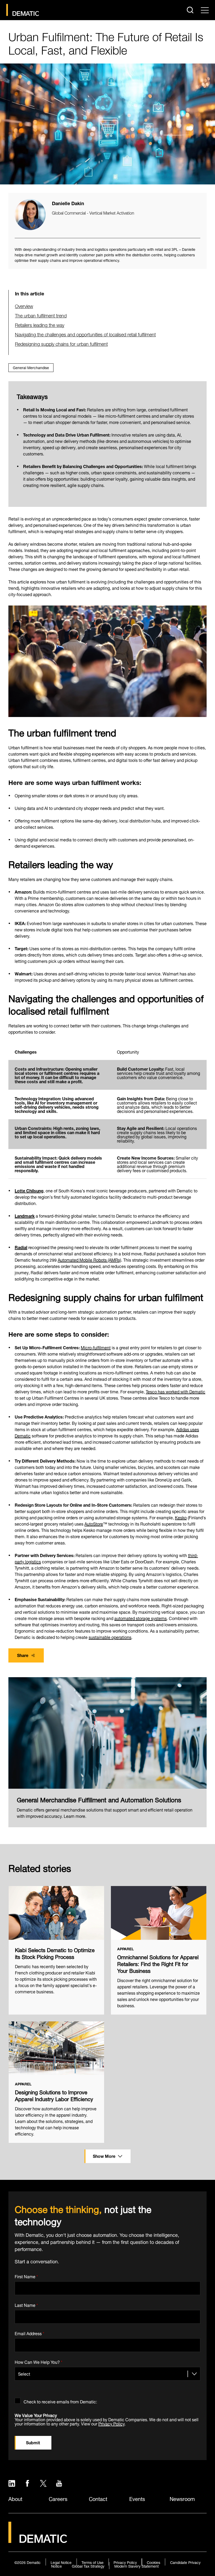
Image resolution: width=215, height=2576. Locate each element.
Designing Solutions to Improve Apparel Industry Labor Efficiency (54, 2095)
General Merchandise (31, 367)
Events (137, 2498)
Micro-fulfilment (96, 1347)
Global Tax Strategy (88, 2566)
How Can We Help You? (39, 2361)
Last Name (26, 2304)
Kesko (181, 1517)
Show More (104, 2156)
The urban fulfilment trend (41, 315)
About (15, 2498)
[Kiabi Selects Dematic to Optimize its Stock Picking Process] (56, 1913)
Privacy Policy (111, 2423)
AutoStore (94, 1523)
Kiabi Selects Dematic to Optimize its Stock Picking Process (55, 1953)
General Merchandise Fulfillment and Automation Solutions (99, 1799)
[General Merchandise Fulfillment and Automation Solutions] (107, 1733)
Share (23, 1655)
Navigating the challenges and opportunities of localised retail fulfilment (85, 334)
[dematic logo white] (38, 2540)
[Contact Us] (23, 10)
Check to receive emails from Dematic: (60, 2401)
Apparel (125, 1949)
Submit (33, 2442)
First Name (26, 2275)
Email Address (29, 2333)
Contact (98, 2498)
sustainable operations (110, 1637)
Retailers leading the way (40, 324)
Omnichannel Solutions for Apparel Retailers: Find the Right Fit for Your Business (158, 1963)
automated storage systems (141, 1618)
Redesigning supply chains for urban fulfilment (61, 343)
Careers (58, 2498)
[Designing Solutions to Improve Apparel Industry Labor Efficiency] (56, 2048)
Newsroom (182, 2498)
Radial (21, 1247)
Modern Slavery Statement (136, 2566)
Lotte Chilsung (29, 1190)
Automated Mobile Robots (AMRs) (89, 1259)
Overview (24, 306)
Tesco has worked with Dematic (176, 1391)
